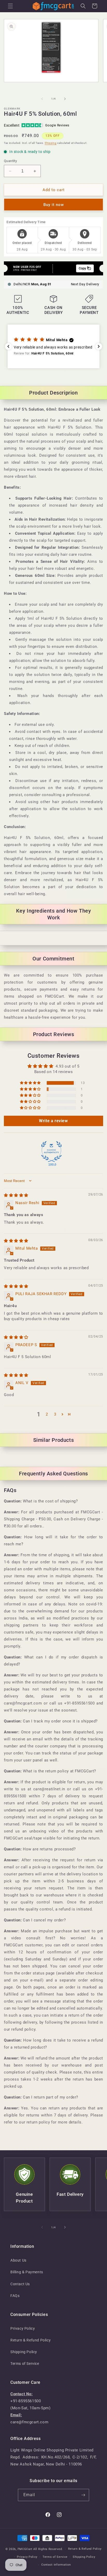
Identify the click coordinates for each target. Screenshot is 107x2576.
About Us (18, 2260)
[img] (16, 1195)
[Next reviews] (99, 346)
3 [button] (55, 1414)
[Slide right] (65, 99)
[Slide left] (42, 99)
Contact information (56, 2565)
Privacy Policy (23, 2328)
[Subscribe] (83, 2495)
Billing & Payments (27, 2272)
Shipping (51, 143)
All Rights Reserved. (48, 2549)
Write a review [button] (53, 1121)
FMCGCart (25, 2549)
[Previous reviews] (8, 346)
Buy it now (54, 205)
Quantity (10, 161)
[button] (10, 6)
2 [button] (47, 1414)
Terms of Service (25, 2364)
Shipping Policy (24, 2352)
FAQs (15, 2296)
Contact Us (20, 2284)
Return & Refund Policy (31, 2340)
